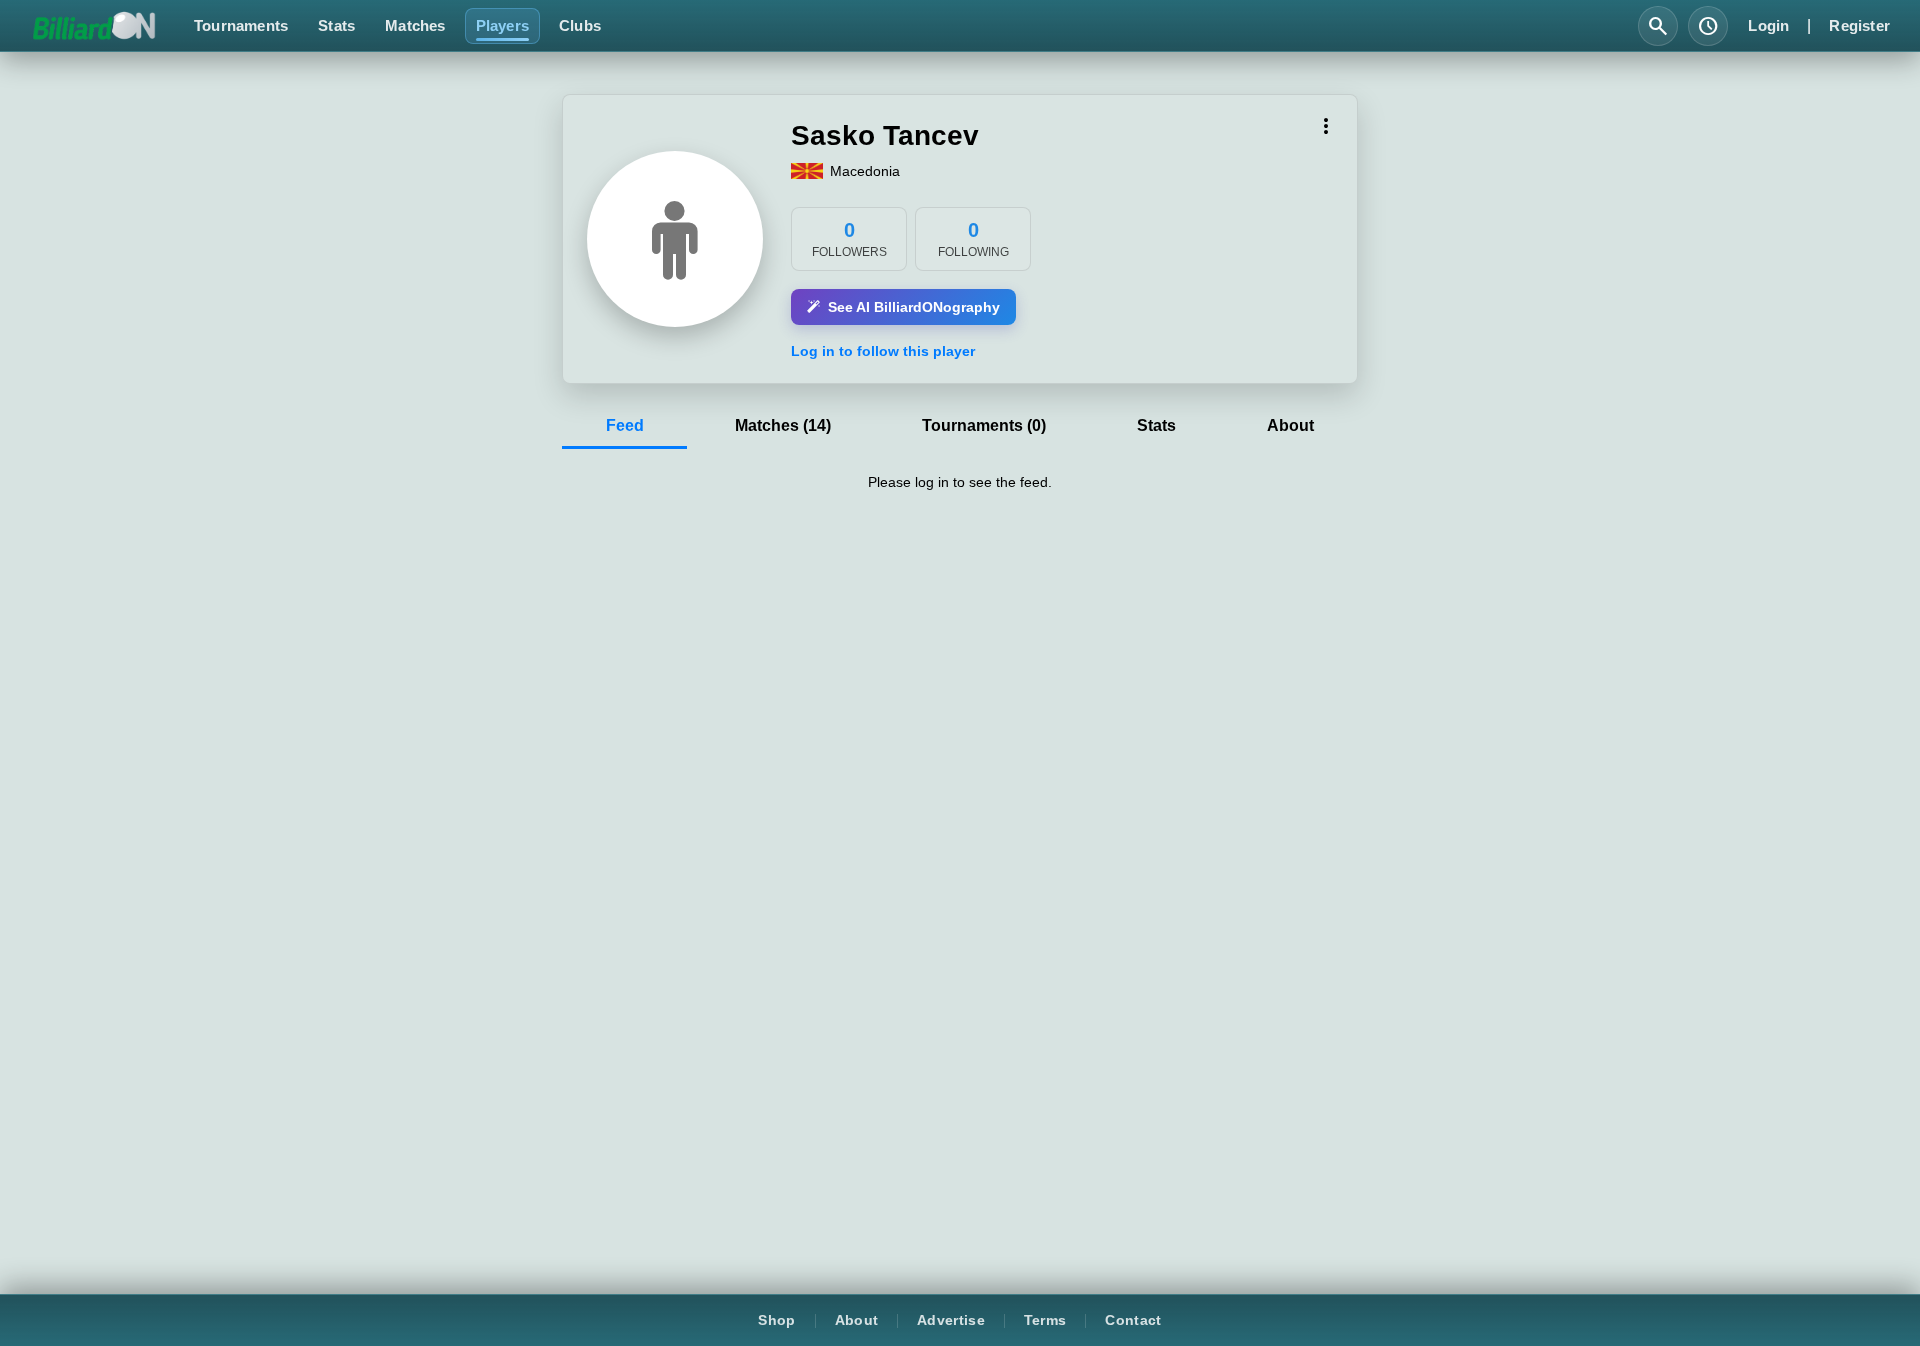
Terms (1045, 1320)
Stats (336, 25)
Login (1768, 25)
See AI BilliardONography (914, 307)
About (857, 1320)
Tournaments (241, 25)
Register (1859, 25)
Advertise (951, 1320)
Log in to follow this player (883, 351)
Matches (415, 25)
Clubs (580, 25)
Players (502, 25)
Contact (1133, 1320)
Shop (776, 1320)
